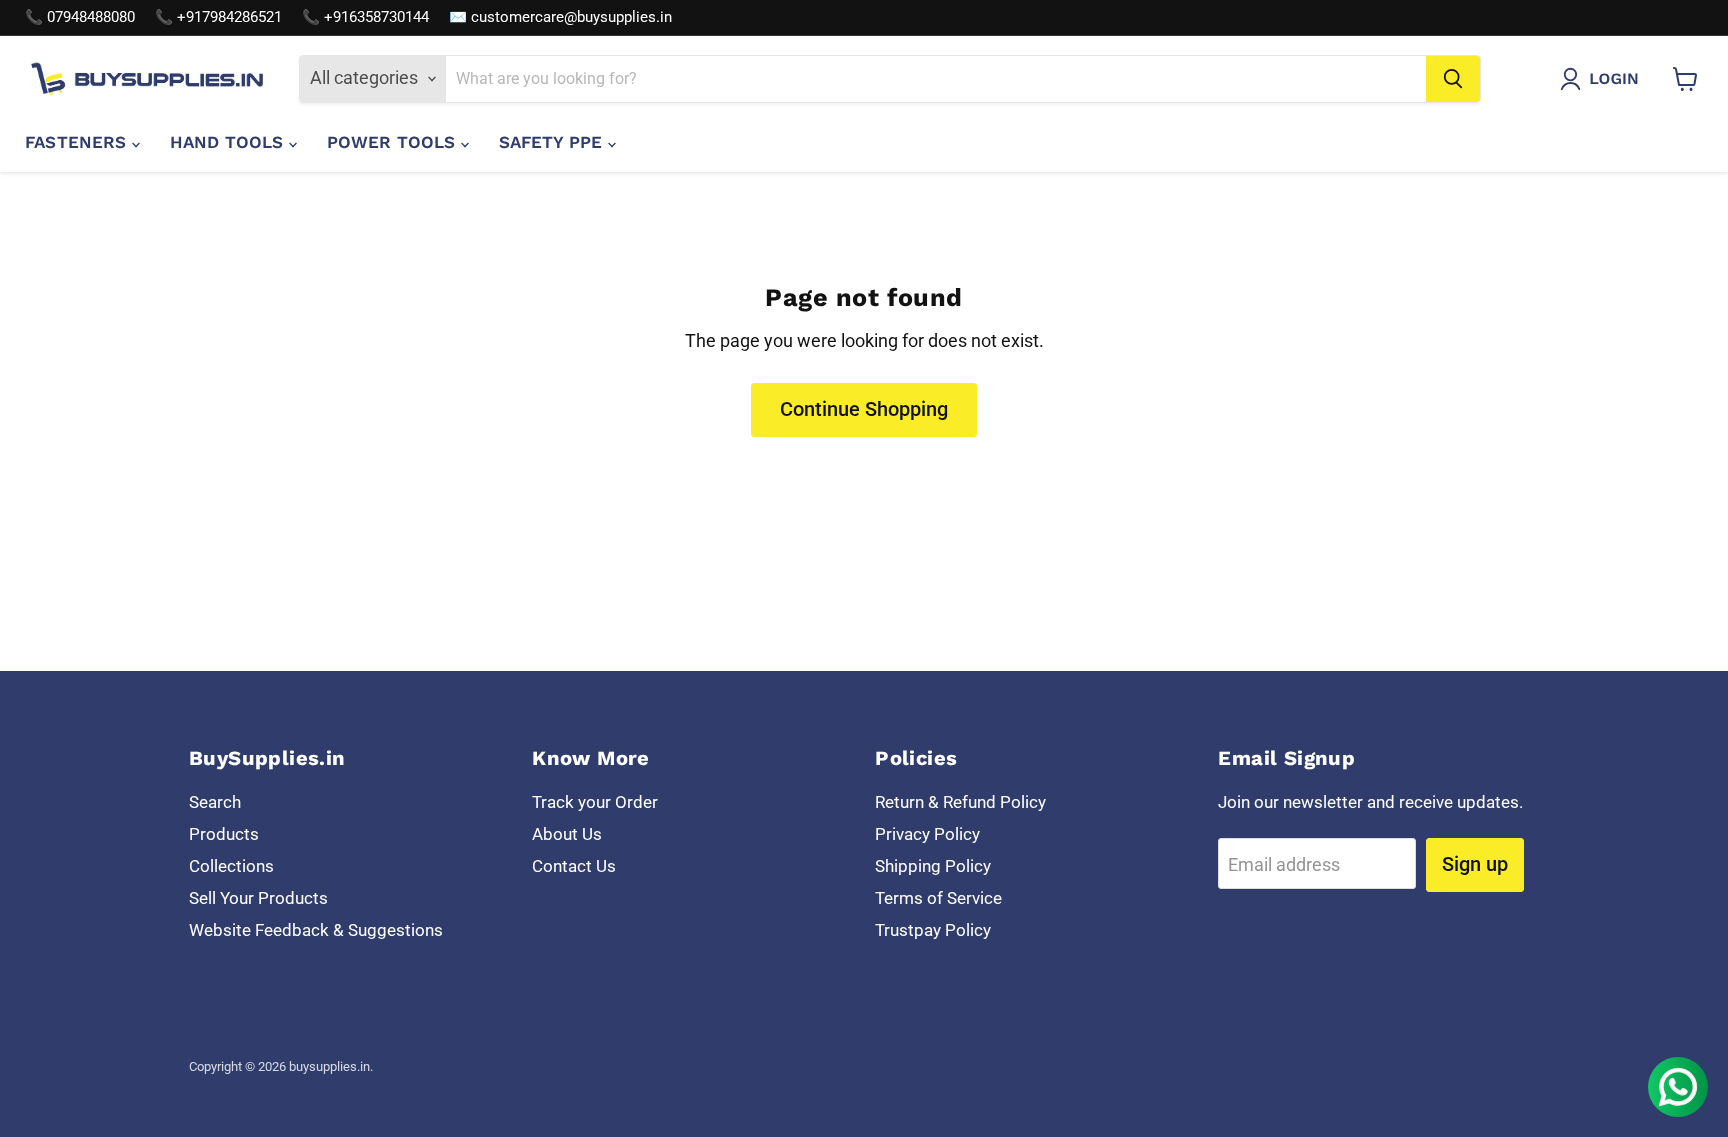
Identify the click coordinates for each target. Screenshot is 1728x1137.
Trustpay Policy (933, 930)
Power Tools (394, 142)
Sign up (1475, 864)
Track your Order (595, 802)
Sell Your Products (258, 898)
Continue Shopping (864, 409)
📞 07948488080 (80, 17)
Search (215, 802)
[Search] (1453, 79)
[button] (1604, 79)
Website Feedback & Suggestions (316, 930)
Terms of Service (938, 898)
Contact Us (574, 866)
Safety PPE (553, 142)
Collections (231, 866)
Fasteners (78, 142)
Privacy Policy (927, 834)
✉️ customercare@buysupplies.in (560, 17)
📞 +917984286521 (218, 17)
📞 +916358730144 (365, 17)
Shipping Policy (933, 866)
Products (224, 834)
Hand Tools (229, 142)
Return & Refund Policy (960, 802)
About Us (567, 834)
